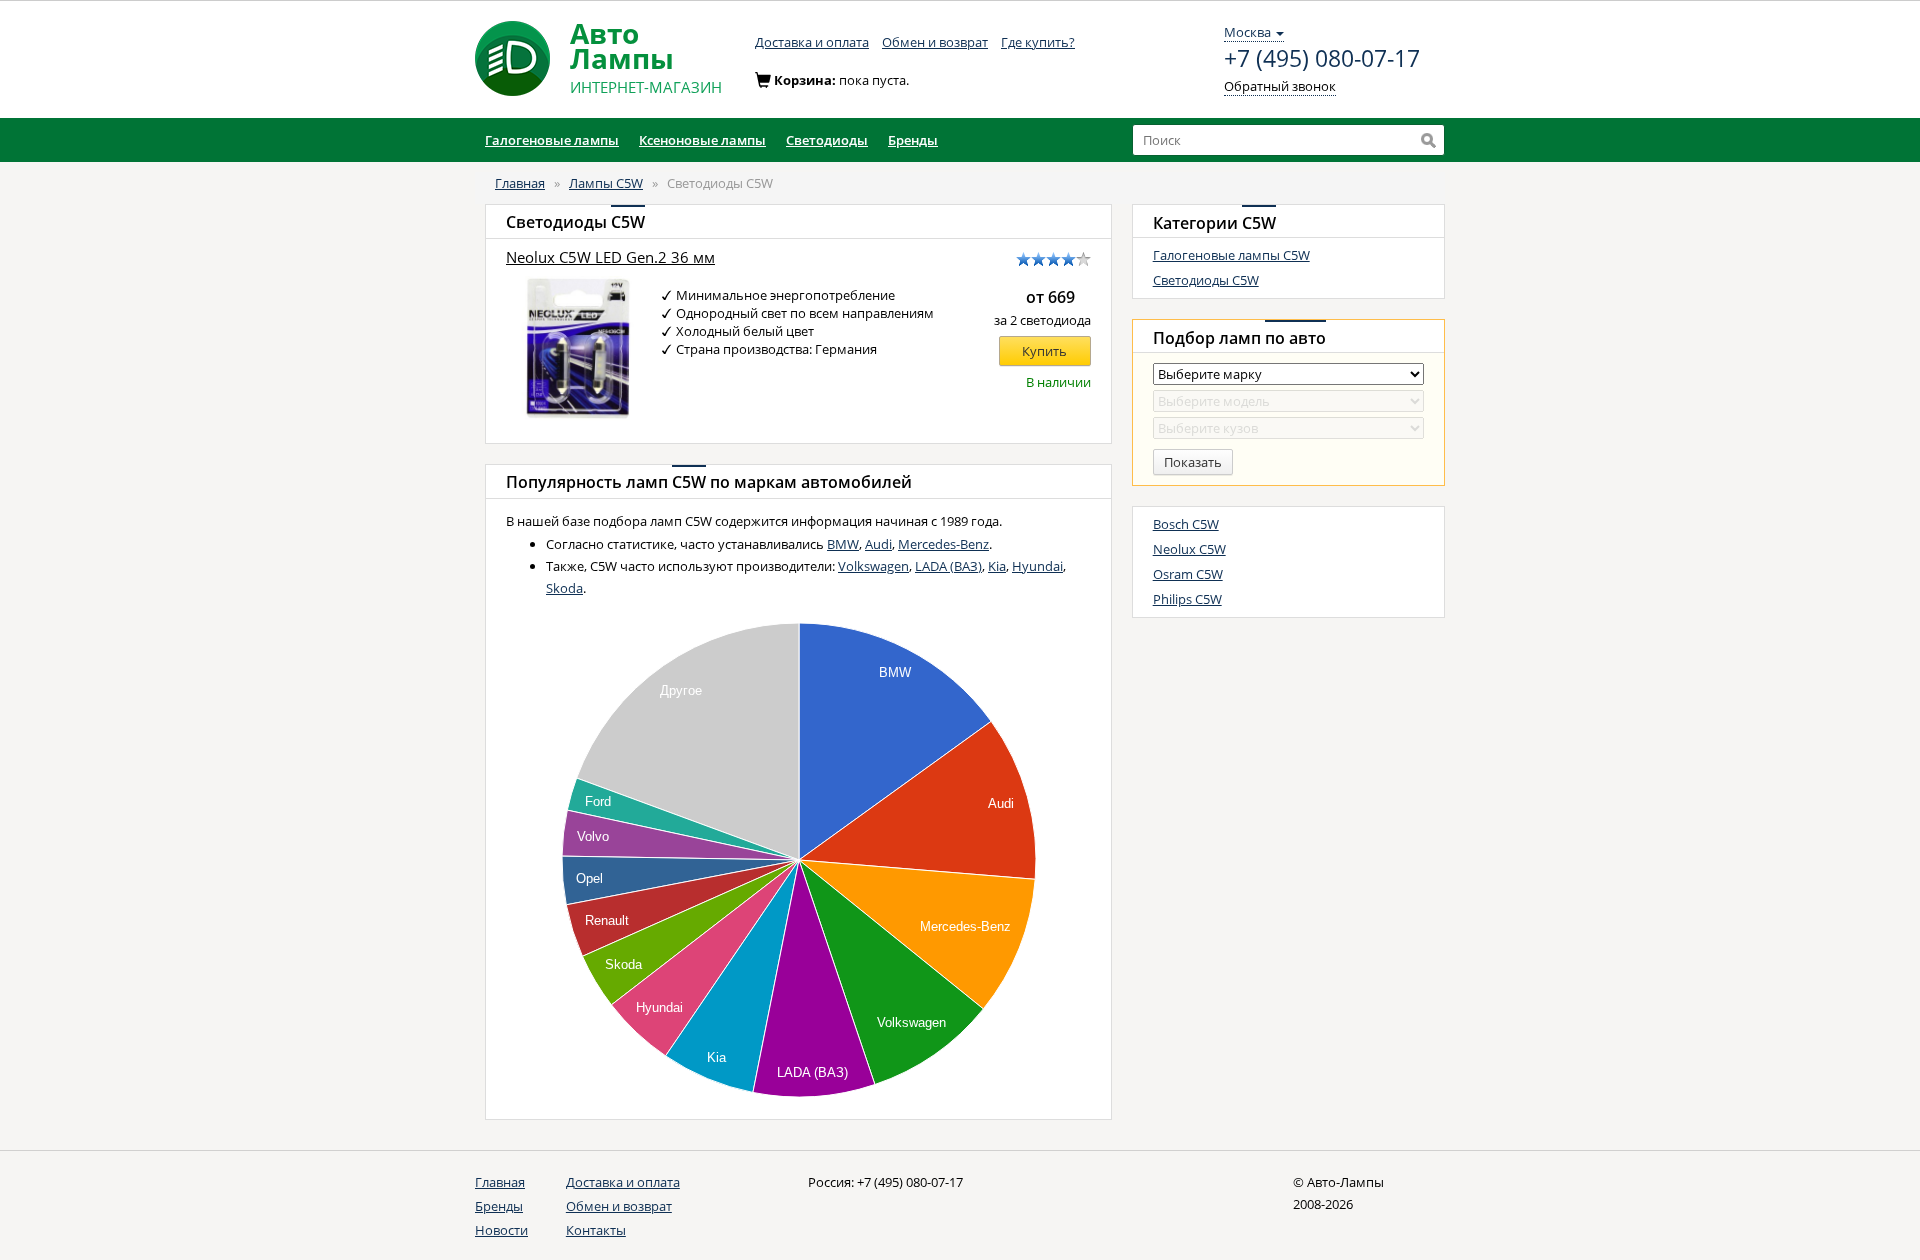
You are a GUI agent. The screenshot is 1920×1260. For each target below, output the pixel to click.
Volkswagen (873, 566)
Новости (501, 1230)
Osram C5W (1188, 574)
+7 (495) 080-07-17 (1322, 59)
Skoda (564, 588)
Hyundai (1037, 566)
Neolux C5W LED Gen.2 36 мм (610, 257)
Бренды (499, 1206)
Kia (997, 566)
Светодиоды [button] (827, 140)
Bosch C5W (1186, 524)
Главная (520, 183)
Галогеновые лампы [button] (552, 140)
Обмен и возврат (935, 42)
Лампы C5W (606, 183)
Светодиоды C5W (1206, 280)
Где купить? (1038, 42)
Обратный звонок (1280, 86)
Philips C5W (1187, 599)
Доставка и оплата (812, 42)
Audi (878, 544)
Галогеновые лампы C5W (1231, 255)
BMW (843, 544)
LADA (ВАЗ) (948, 566)
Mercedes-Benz (943, 544)
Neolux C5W (1189, 549)
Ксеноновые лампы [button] (702, 140)
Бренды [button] (913, 140)
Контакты (596, 1230)
